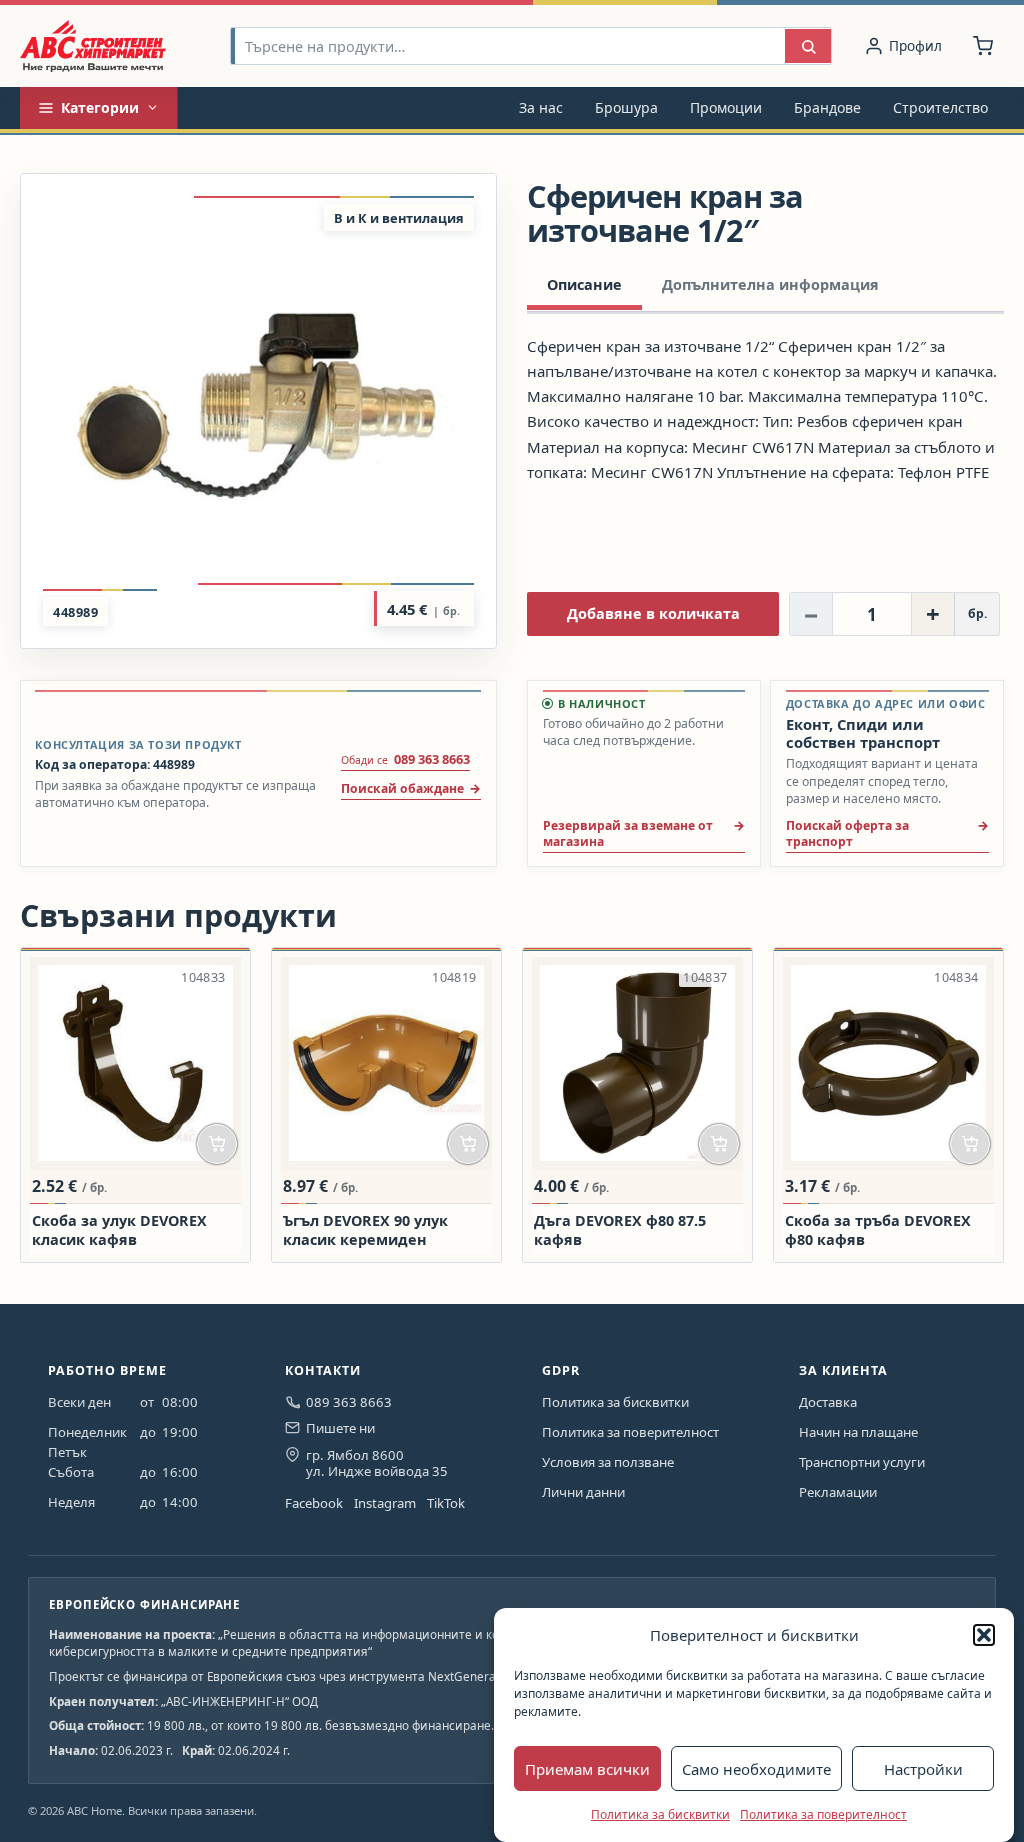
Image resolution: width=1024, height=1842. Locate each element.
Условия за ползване (608, 1462)
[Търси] (808, 46)
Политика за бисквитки (660, 1814)
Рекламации (838, 1492)
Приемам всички (587, 1769)
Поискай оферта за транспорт (847, 833)
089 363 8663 (349, 1402)
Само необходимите (756, 1769)
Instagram (385, 1503)
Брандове (827, 107)
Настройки (923, 1769)
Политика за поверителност (823, 1814)
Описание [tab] (584, 284)
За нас (541, 107)
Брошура (626, 107)
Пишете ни (340, 1428)
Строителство (940, 107)
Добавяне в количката (653, 613)
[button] (984, 1635)
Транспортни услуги (862, 1462)
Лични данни (583, 1492)
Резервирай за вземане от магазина (628, 833)
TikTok (446, 1503)
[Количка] (983, 46)
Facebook (314, 1503)
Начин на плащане (858, 1432)
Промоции (726, 107)
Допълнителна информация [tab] (770, 284)
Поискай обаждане (402, 788)
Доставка (828, 1402)
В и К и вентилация (399, 218)
